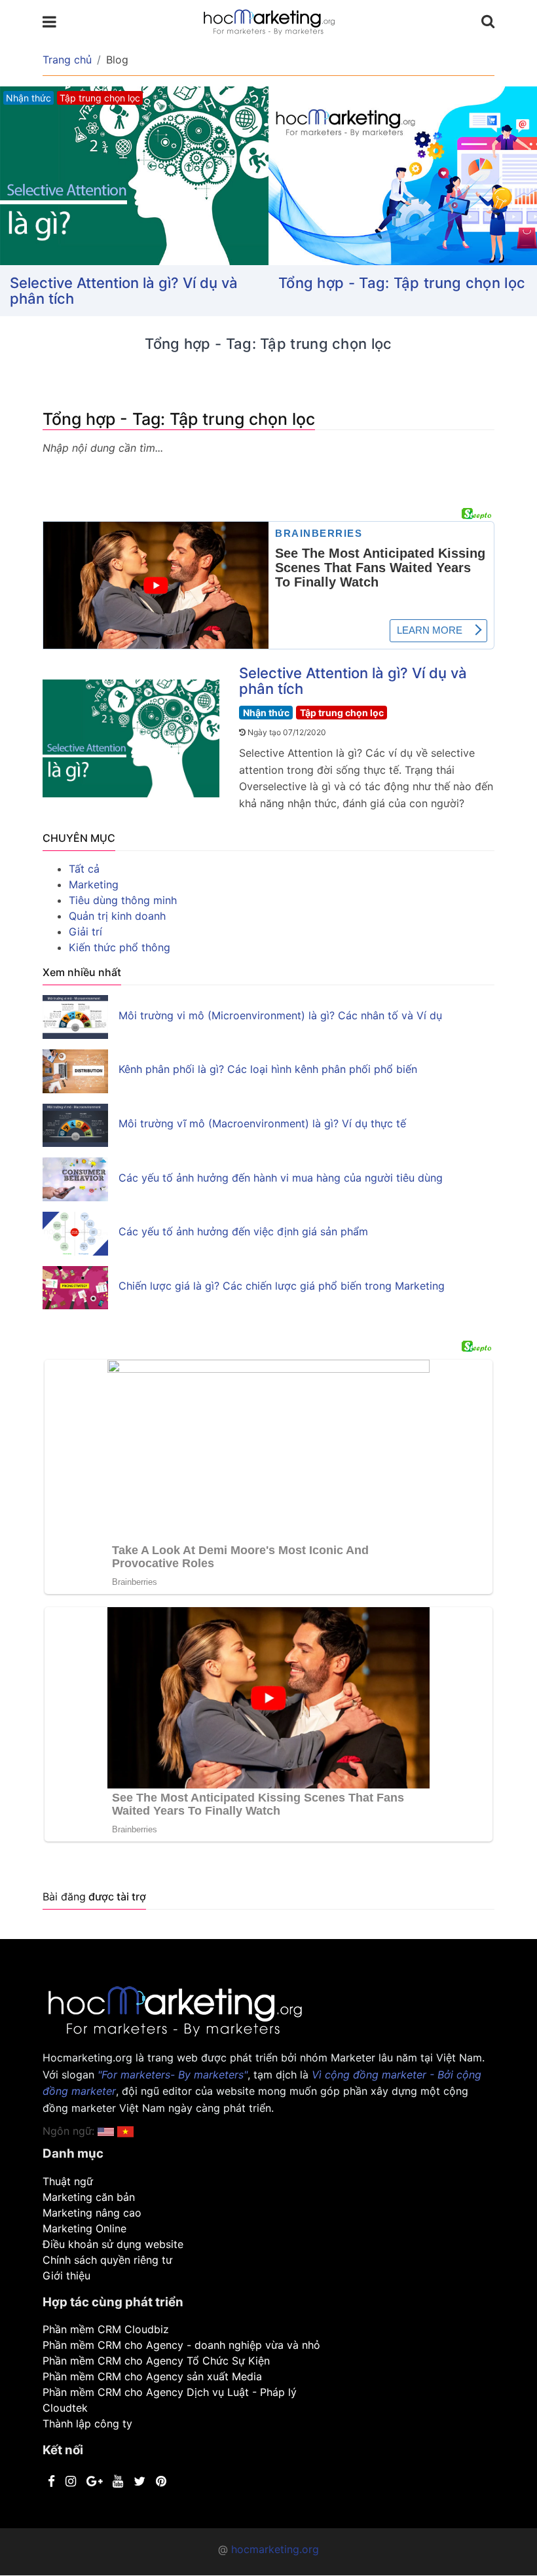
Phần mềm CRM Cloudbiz (106, 2329)
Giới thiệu (66, 2276)
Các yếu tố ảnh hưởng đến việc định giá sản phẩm (243, 1231)
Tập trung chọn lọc (342, 713)
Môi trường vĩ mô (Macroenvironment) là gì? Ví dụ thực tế (262, 1123)
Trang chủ (67, 60)
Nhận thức (266, 713)
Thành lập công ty (87, 2423)
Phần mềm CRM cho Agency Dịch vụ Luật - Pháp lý (170, 2392)
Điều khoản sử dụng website (113, 2244)
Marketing (94, 884)
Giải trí (85, 932)
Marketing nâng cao (92, 2213)
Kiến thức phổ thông (120, 947)
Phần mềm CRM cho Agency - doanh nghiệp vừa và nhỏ (181, 2345)
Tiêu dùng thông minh (123, 900)
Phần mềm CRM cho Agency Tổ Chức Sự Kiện (156, 2361)
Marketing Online (84, 2228)
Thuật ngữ (68, 2181)
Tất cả (84, 869)
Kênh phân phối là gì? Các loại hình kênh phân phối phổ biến (268, 1069)
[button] (125, 2131)
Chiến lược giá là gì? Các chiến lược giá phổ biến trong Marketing (282, 1286)
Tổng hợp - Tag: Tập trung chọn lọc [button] (402, 283)
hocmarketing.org (275, 2549)
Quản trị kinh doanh (117, 916)
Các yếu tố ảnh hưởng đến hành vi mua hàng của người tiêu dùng (281, 1178)
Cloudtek (65, 2408)
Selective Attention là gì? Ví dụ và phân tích (124, 291)
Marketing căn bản (89, 2197)
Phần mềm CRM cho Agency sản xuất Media (152, 2376)
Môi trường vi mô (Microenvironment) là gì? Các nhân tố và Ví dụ (280, 1015)
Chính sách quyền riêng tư (107, 2260)
